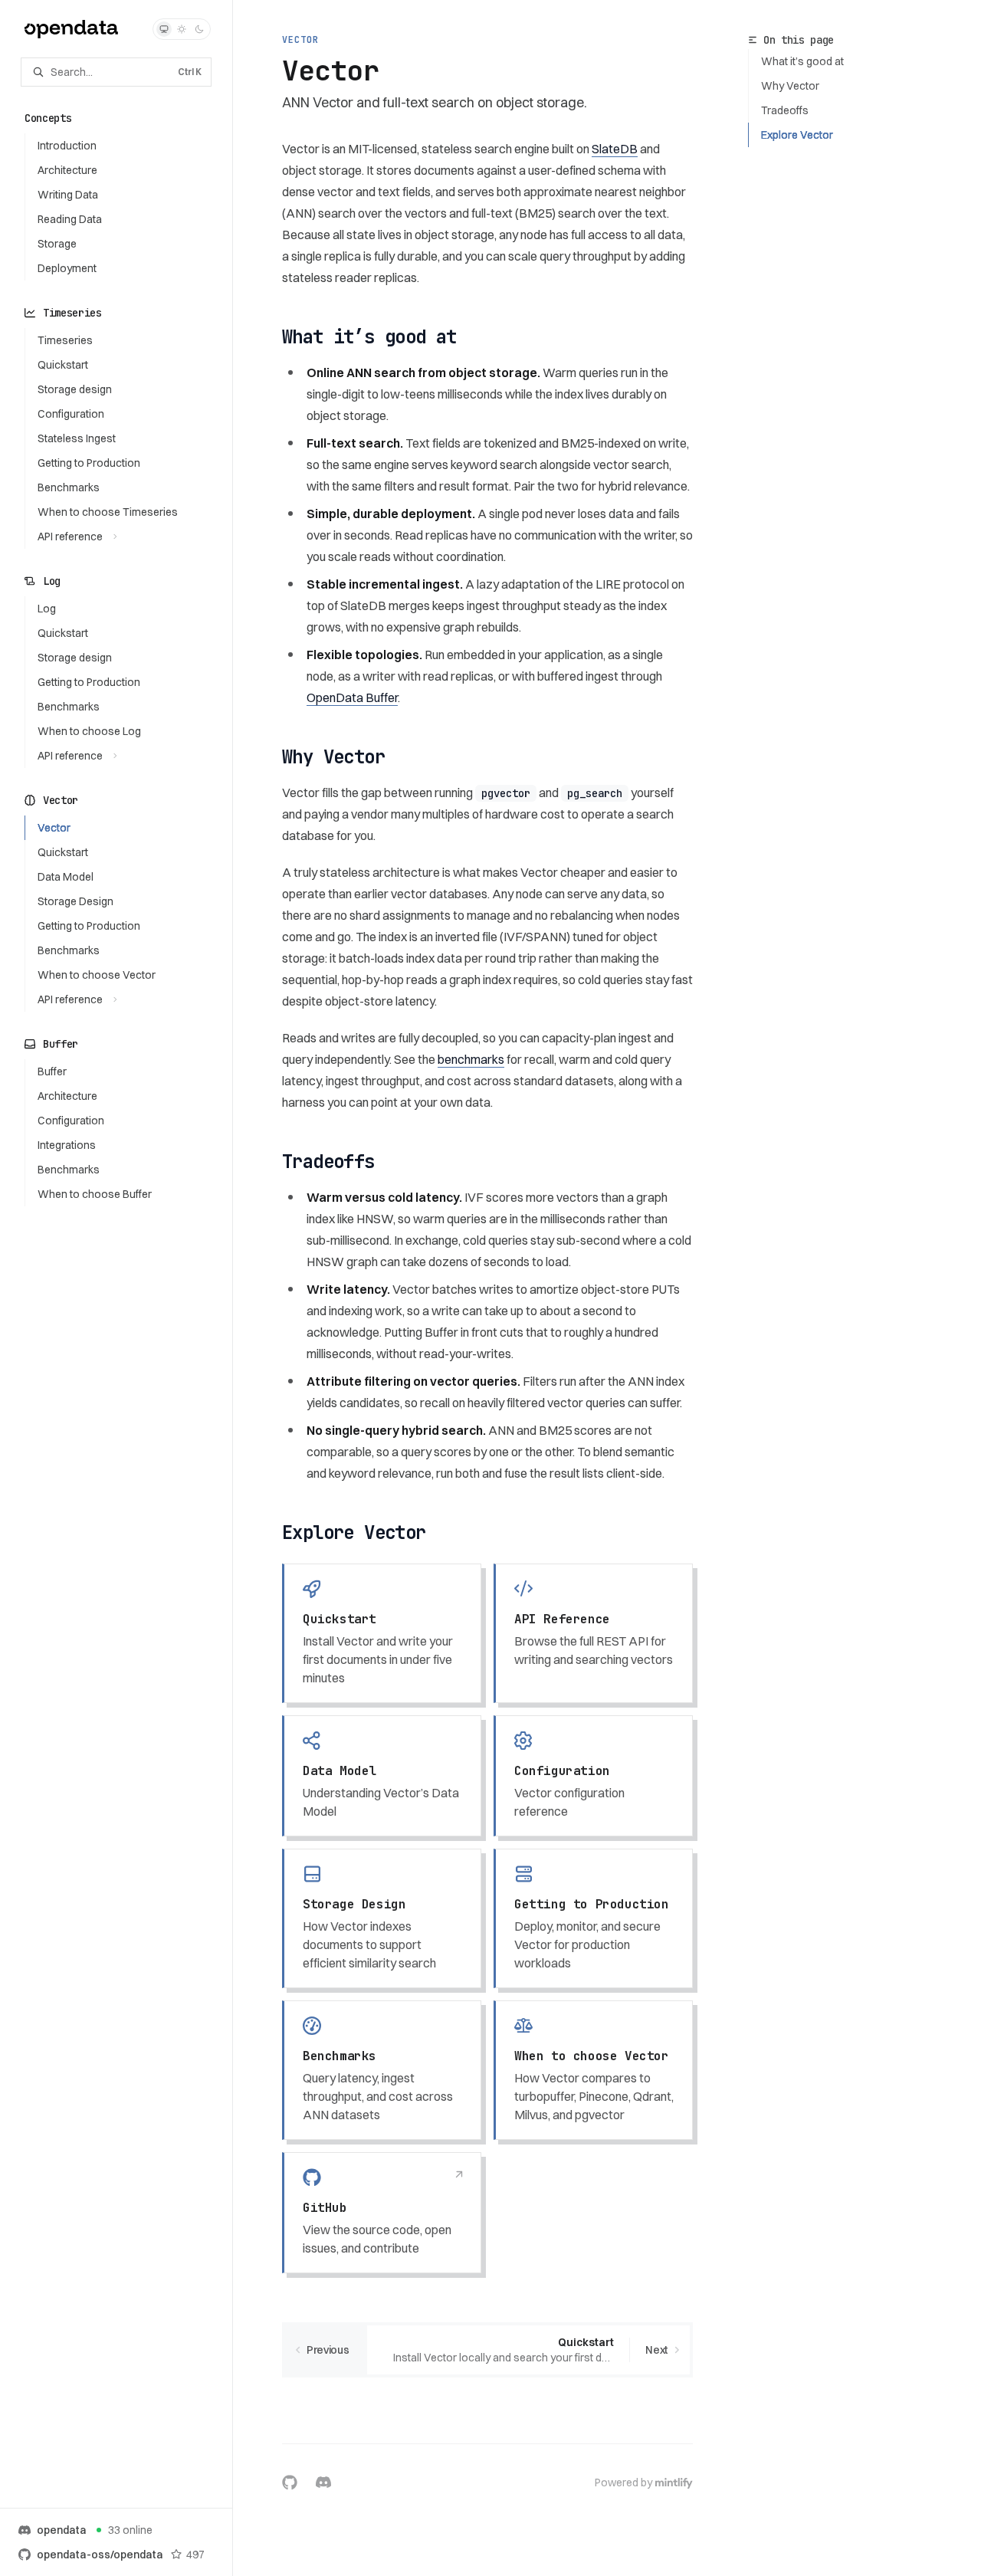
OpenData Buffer (352, 697)
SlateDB (615, 149)
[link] (382, 1633)
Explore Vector (797, 135)
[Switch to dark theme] (199, 29)
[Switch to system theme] (164, 29)
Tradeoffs (785, 110)
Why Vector (790, 86)
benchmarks (471, 1059)
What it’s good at (802, 61)
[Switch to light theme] (182, 29)
